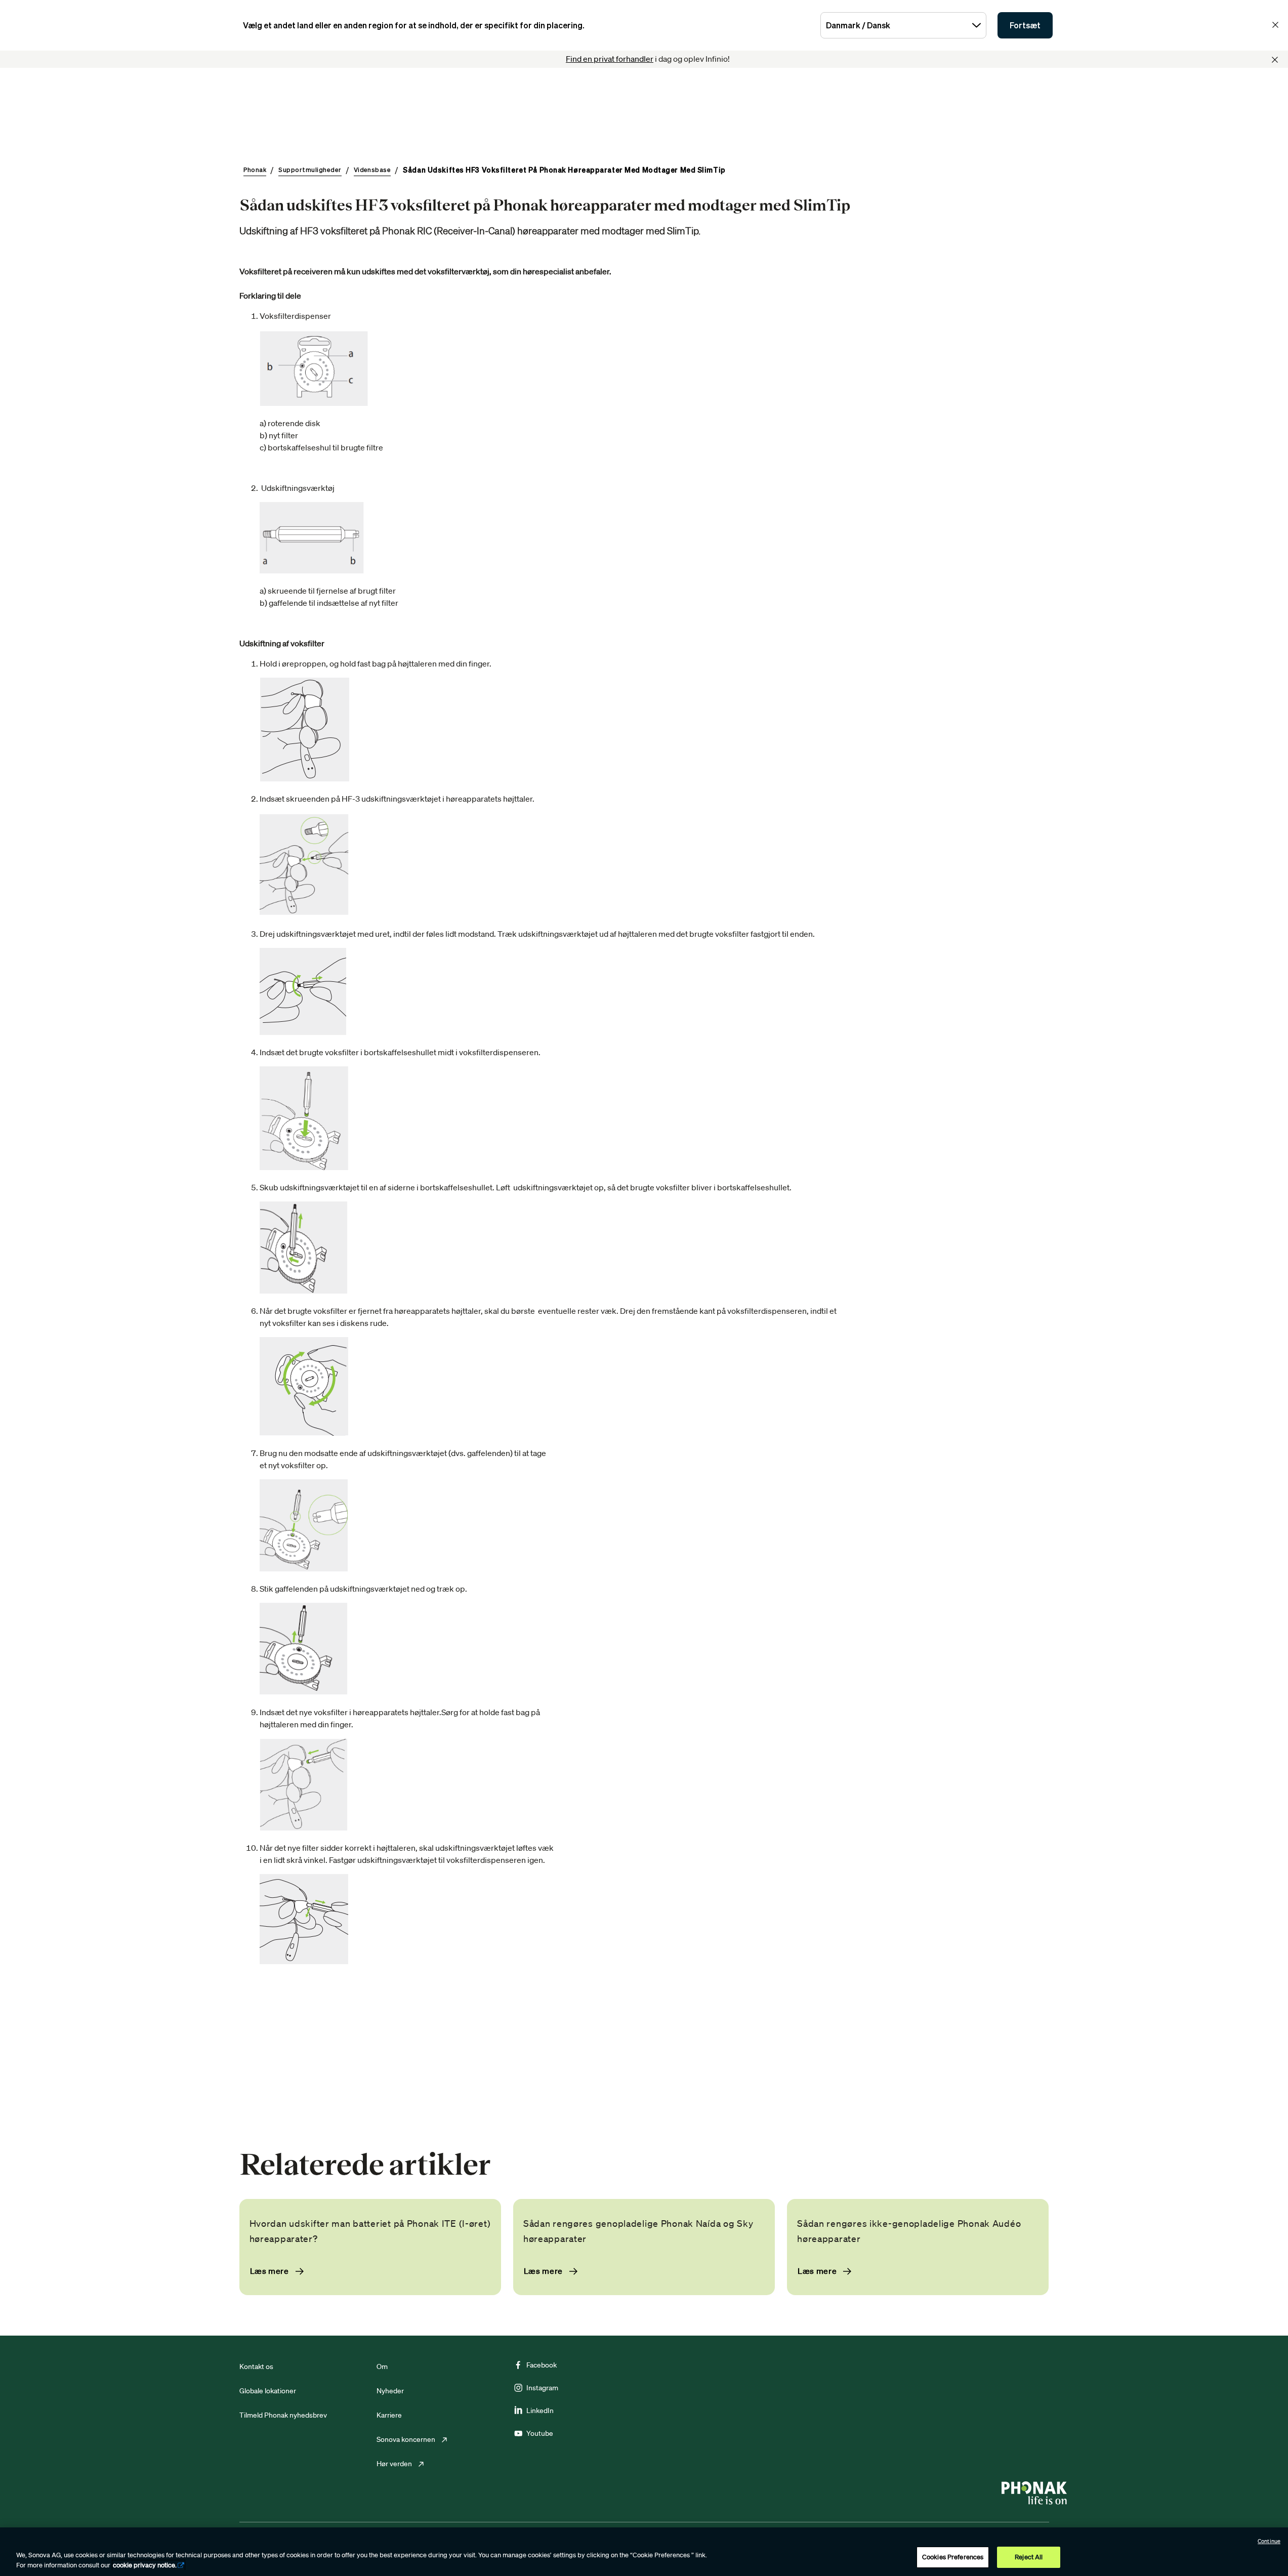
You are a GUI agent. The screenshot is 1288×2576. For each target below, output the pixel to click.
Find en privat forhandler (610, 59)
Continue (1269, 2541)
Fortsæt (1025, 25)
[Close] (1275, 60)
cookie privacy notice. (145, 2565)
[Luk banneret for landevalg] (1275, 25)
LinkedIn (540, 2411)
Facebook (542, 2365)
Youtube (540, 2433)
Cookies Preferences (953, 2557)
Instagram (542, 2388)
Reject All (1029, 2557)
